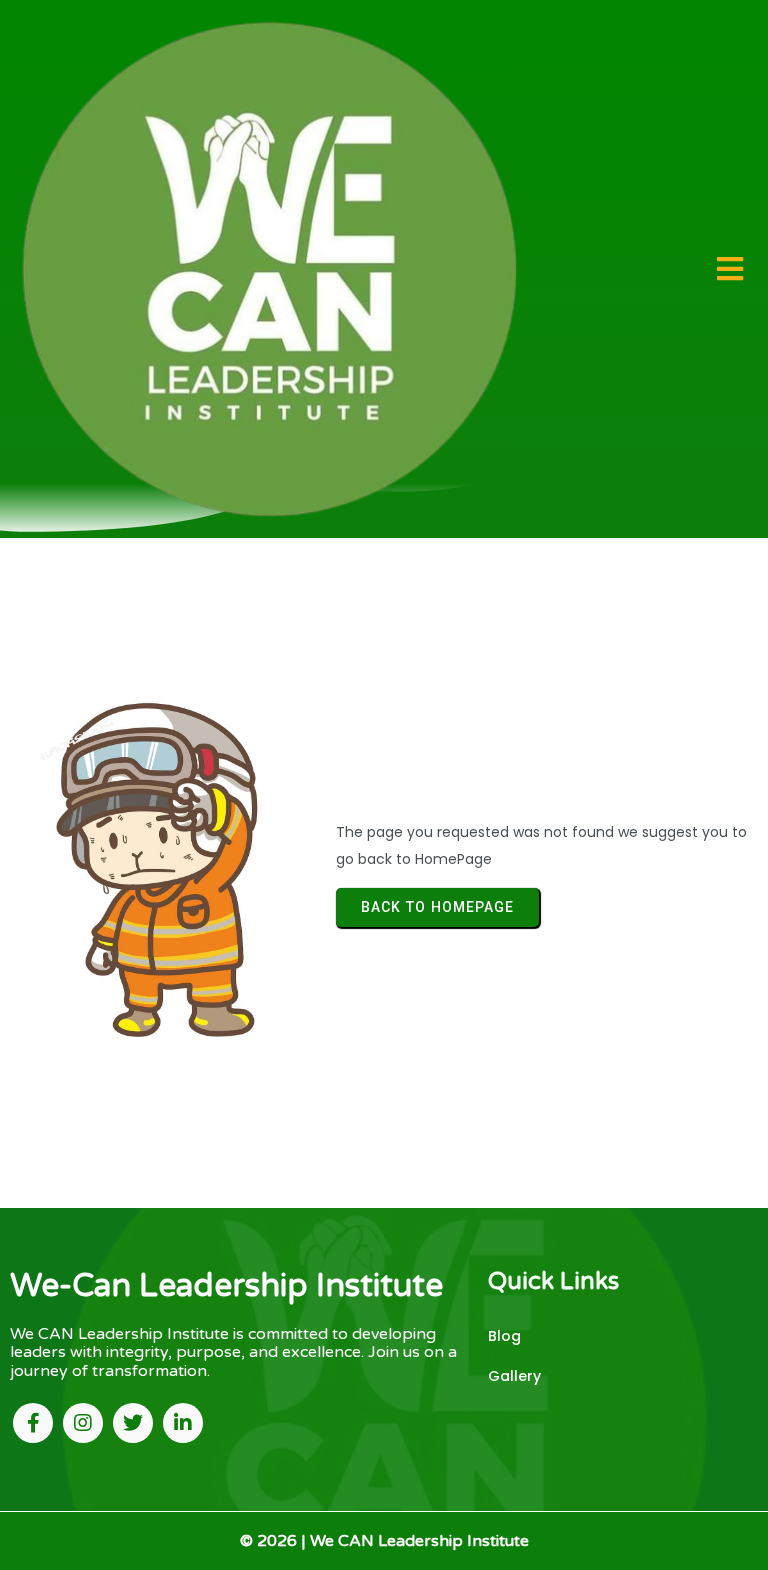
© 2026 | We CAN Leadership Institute (384, 1541)
